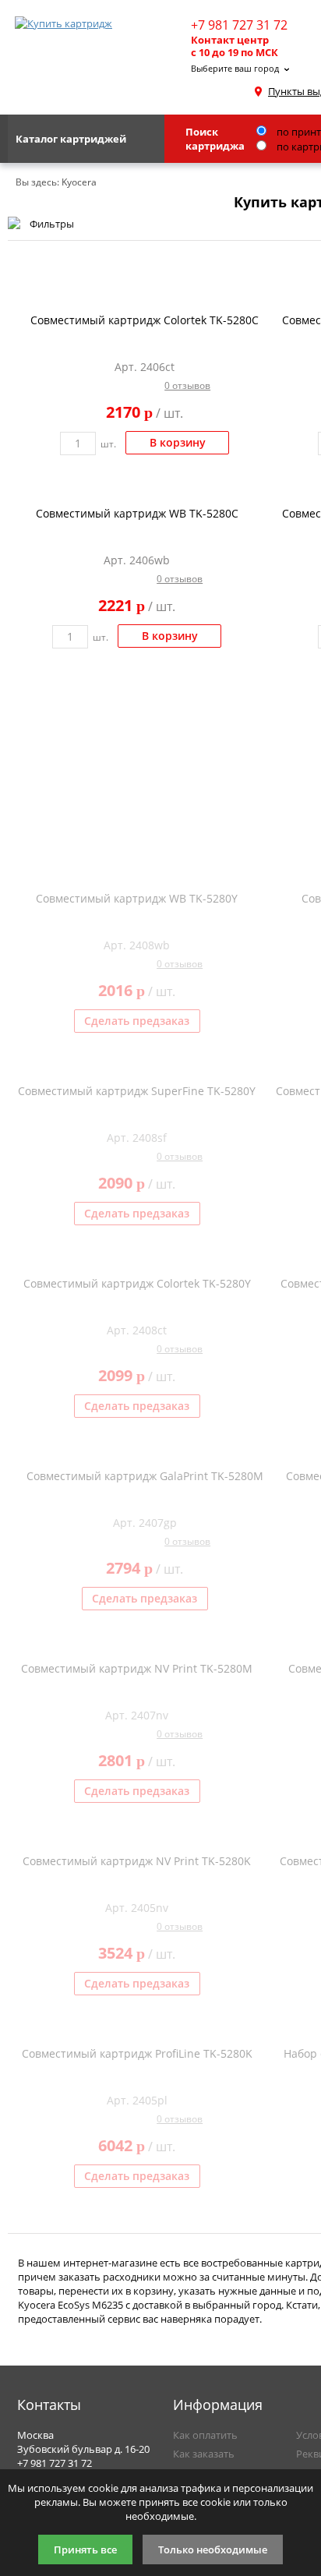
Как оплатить (205, 2435)
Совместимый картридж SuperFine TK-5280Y (137, 1091)
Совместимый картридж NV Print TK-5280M (137, 1668)
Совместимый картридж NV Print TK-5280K (137, 1861)
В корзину (178, 442)
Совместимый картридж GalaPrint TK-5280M (145, 1476)
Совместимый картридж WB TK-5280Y (137, 898)
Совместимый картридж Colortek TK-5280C (145, 320)
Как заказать (204, 2454)
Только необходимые (213, 2549)
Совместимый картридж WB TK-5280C (137, 513)
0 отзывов (187, 385)
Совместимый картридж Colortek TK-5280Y (137, 1283)
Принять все (85, 2549)
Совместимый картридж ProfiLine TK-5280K (137, 2053)
